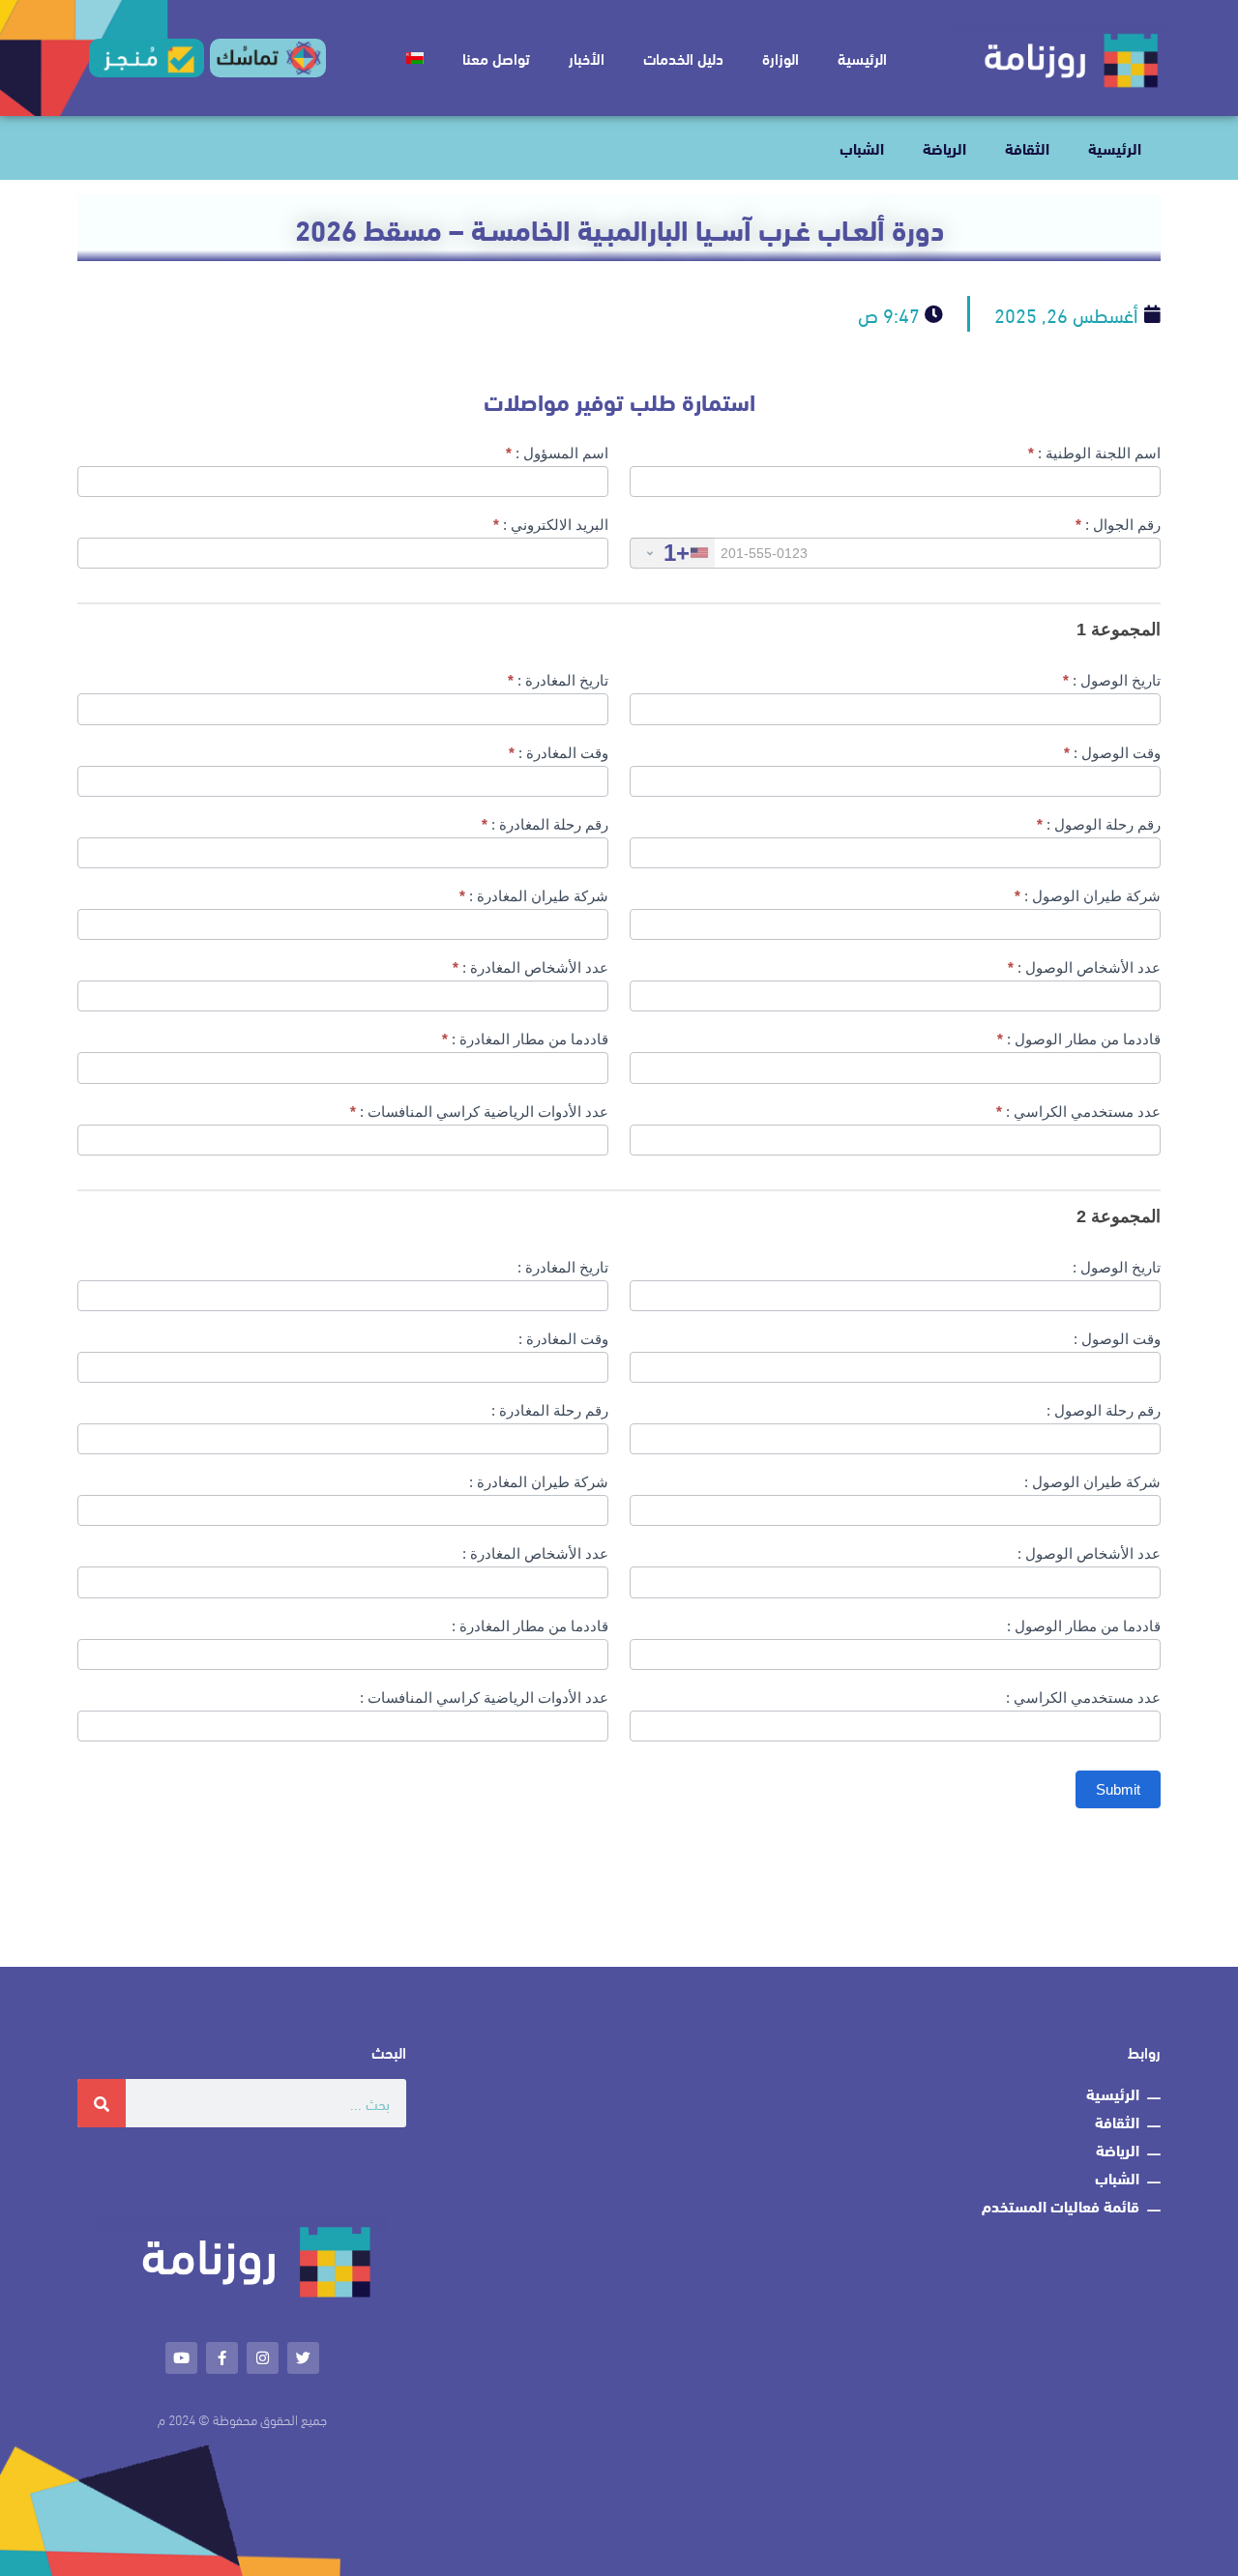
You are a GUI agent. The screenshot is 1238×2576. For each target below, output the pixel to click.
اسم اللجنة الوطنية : (1094, 453)
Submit (1118, 1789)
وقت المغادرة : (559, 753)
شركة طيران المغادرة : (534, 896)
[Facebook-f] (222, 2358)
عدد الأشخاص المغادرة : (531, 967)
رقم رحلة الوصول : (1099, 824)
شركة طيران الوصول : (1088, 896)
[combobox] (673, 553)
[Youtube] (181, 2358)
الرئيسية (862, 58)
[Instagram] (263, 2358)
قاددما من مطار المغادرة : (525, 1039)
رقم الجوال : (1118, 525)
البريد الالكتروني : (551, 525)
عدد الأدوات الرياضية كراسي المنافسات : (479, 1112)
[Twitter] (303, 2358)
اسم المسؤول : (557, 453)
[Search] (102, 2103)
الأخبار (587, 58)
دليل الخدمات (683, 58)
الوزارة (781, 58)
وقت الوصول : (1112, 753)
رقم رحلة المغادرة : (545, 824)
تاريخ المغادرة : (558, 680)
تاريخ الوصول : (1112, 680)
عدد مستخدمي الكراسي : (1078, 1112)
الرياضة (944, 147)
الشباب (862, 147)
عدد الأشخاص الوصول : (1084, 967)
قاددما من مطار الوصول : (1079, 1039)
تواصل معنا (496, 58)
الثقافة (1027, 147)
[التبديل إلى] (415, 58)
